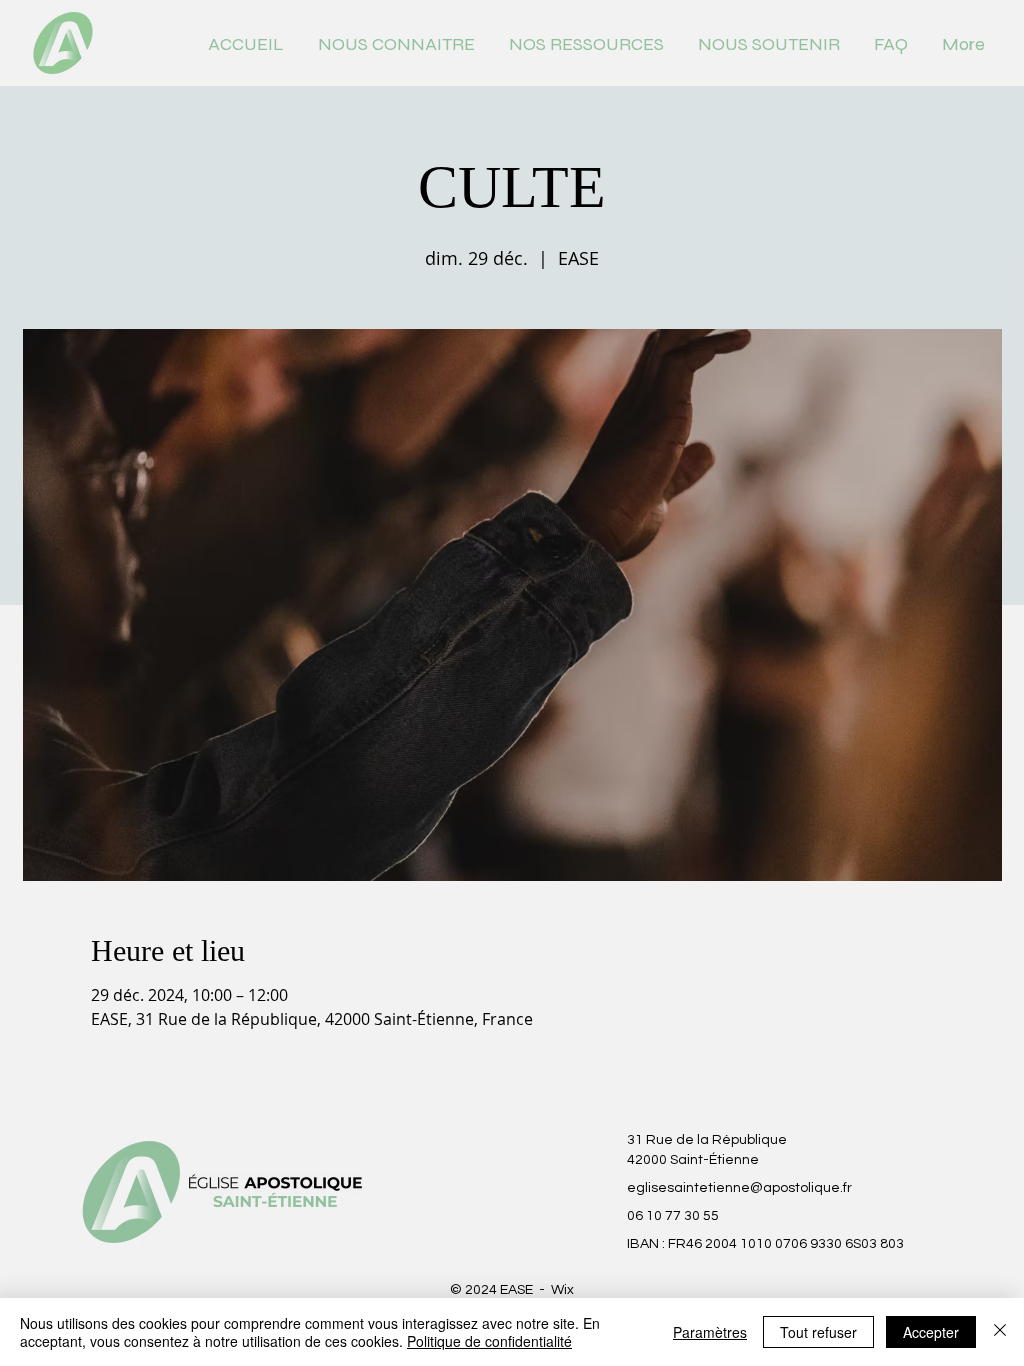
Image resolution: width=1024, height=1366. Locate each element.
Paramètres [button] (710, 1332)
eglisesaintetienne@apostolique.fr (739, 1188)
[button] (396, 42)
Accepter (931, 1332)
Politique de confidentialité (489, 1341)
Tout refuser (818, 1332)
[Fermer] (1000, 1332)
